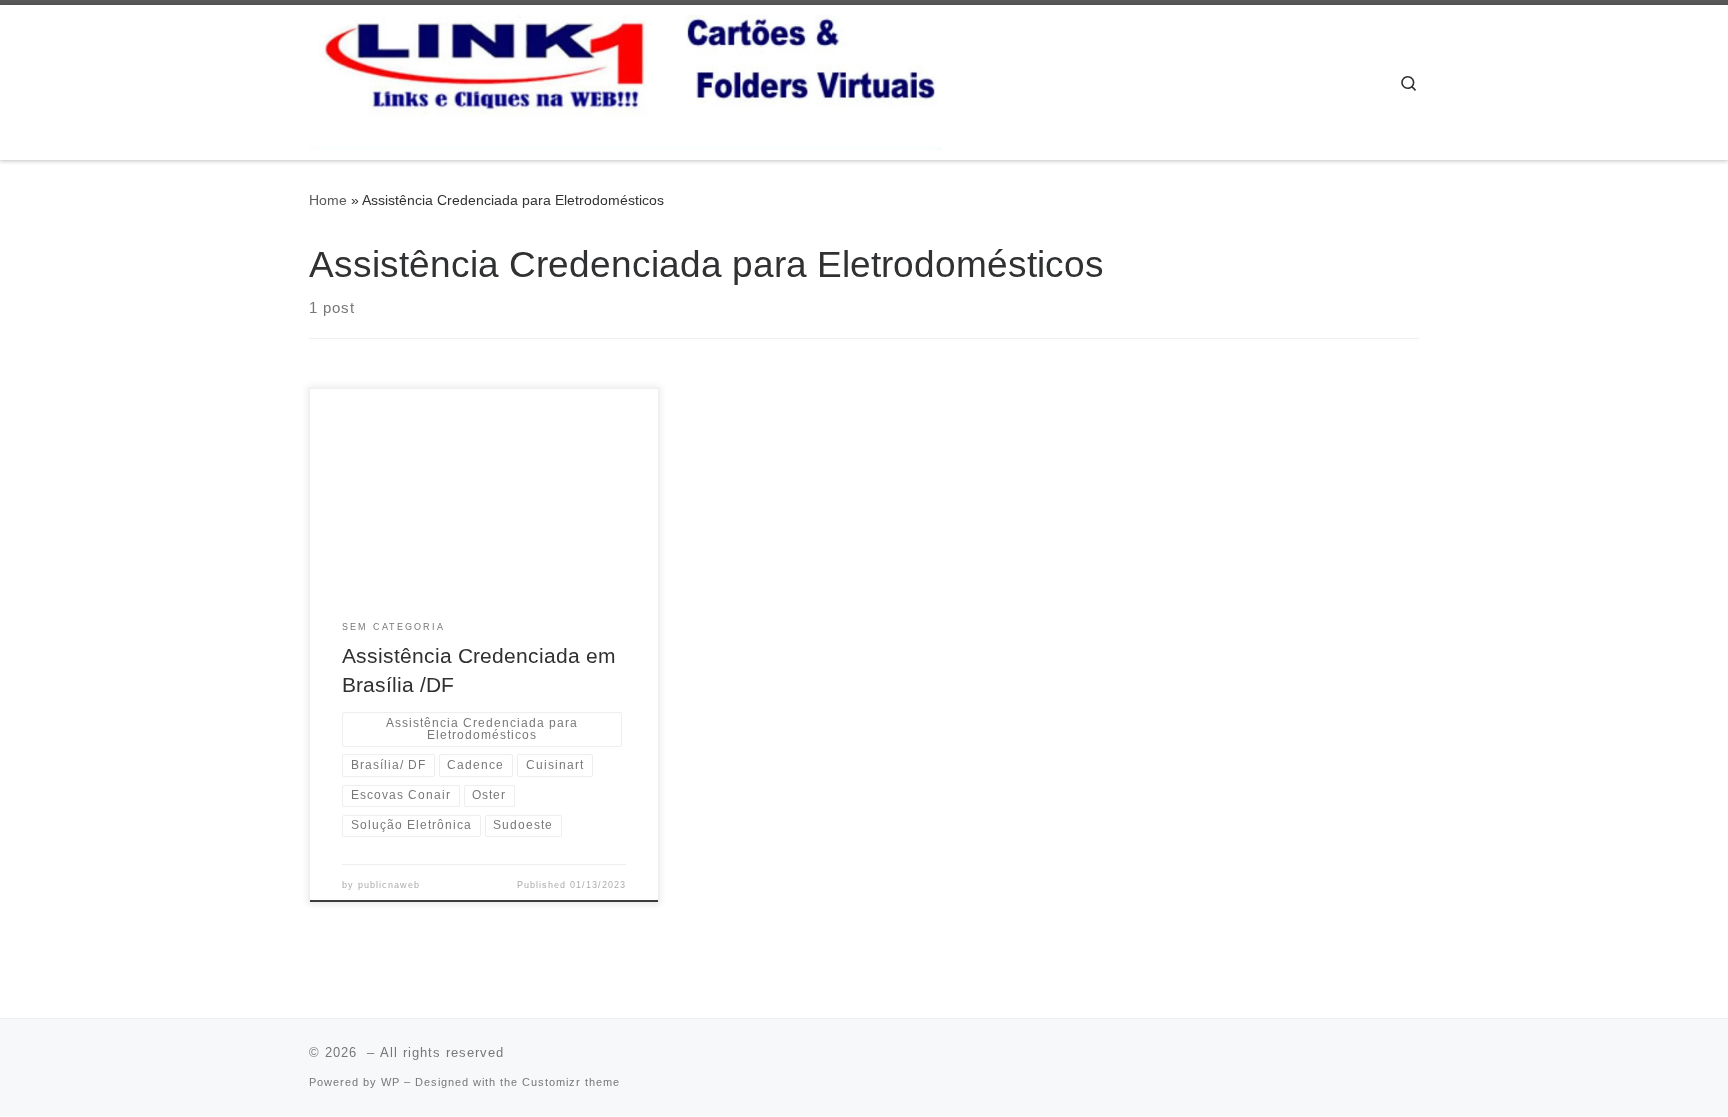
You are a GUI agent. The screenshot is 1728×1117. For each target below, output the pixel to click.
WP (390, 1082)
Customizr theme (571, 1082)
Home (328, 200)
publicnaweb (389, 885)
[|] (629, 79)
